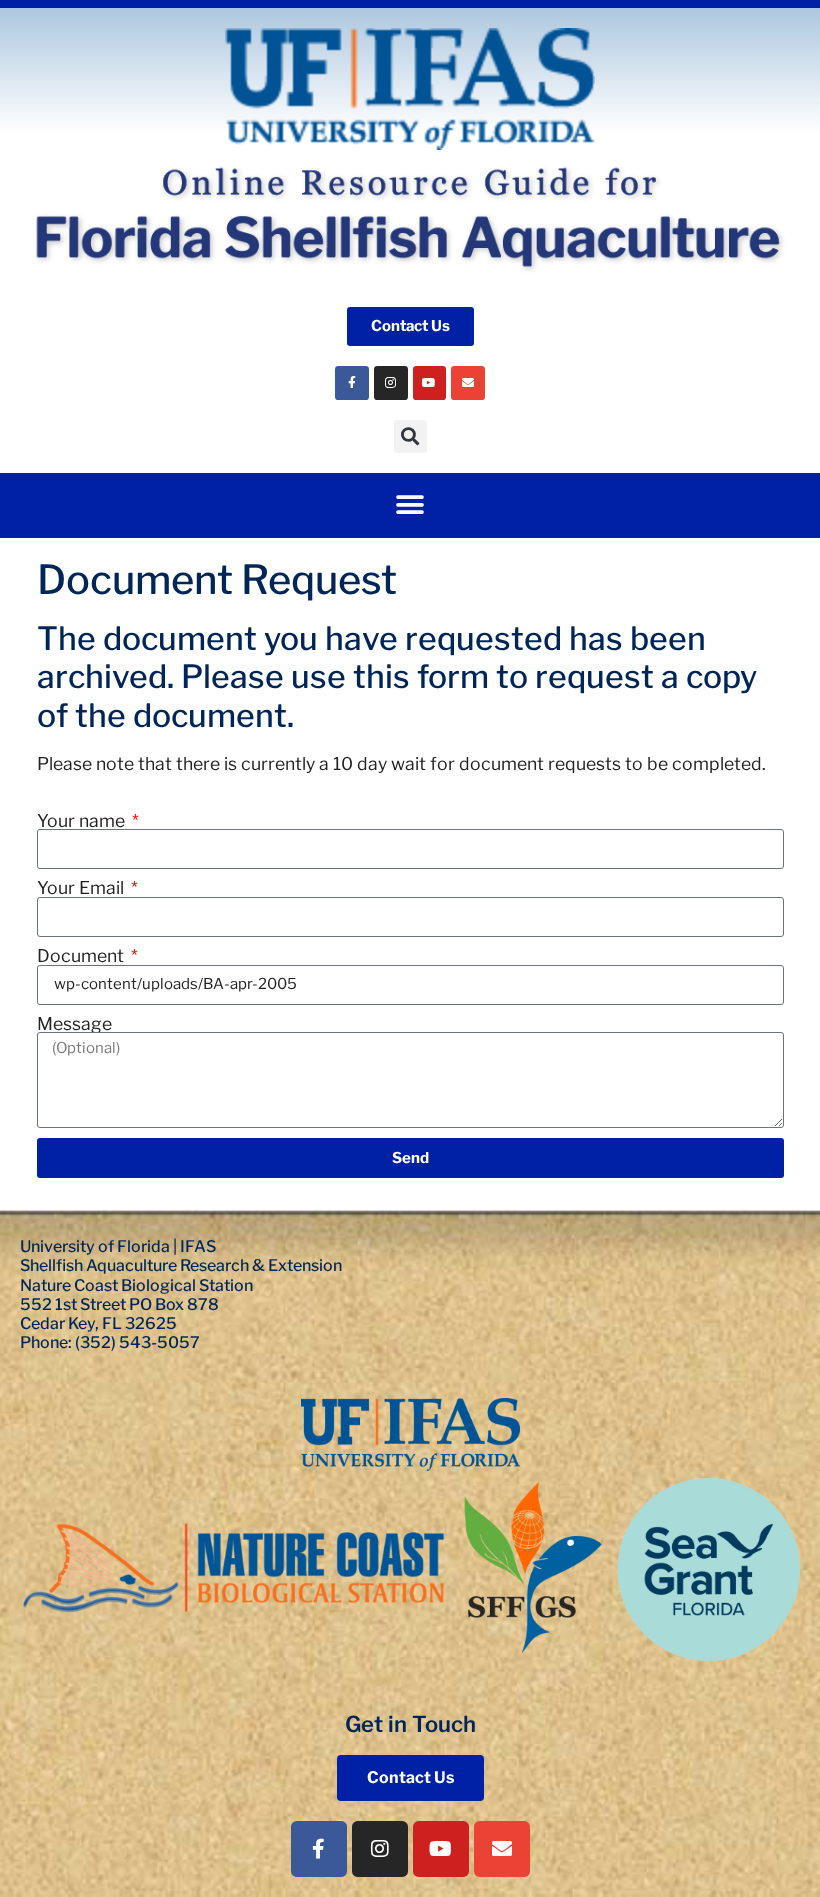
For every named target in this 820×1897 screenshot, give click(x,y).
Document (82, 956)
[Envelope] (468, 383)
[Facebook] (352, 383)
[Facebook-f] (319, 1849)
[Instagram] (391, 383)
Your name (83, 821)
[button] (410, 436)
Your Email (82, 888)
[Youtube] (430, 383)
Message (74, 1024)
